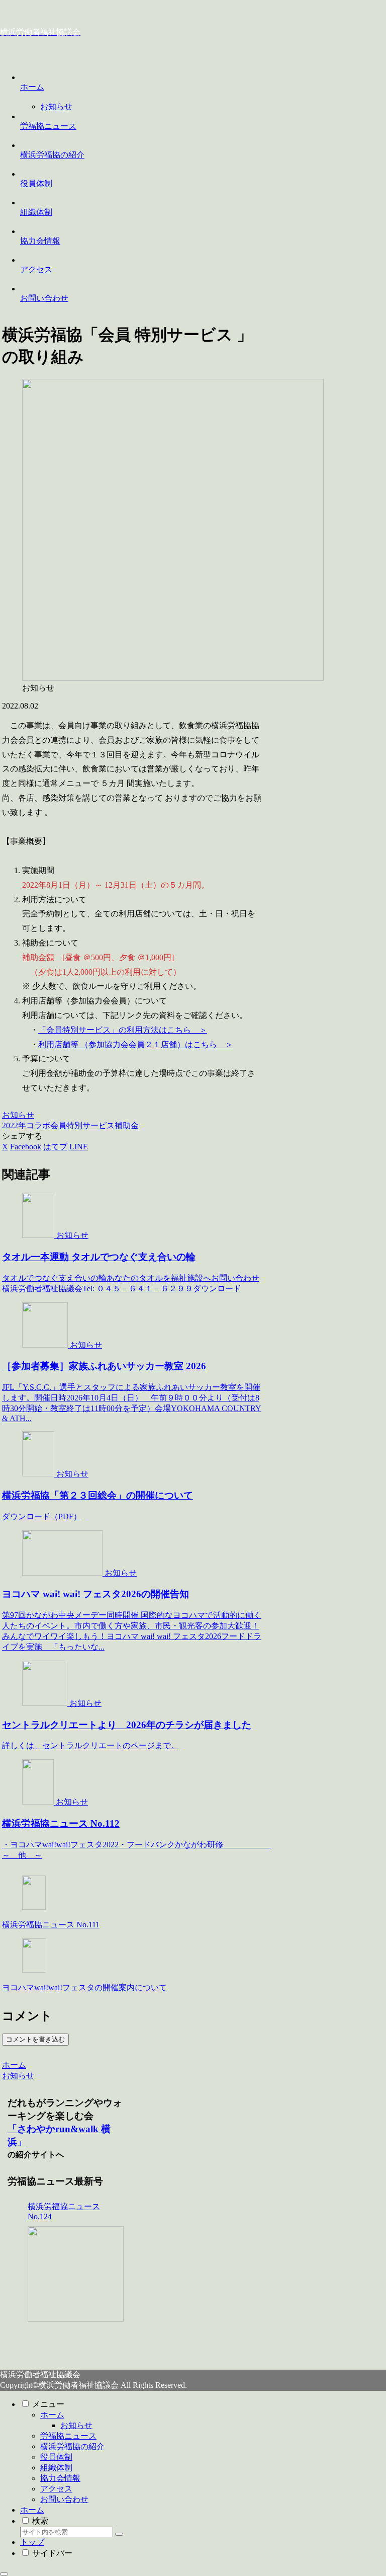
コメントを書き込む (35, 2039)
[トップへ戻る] (4, 2574)
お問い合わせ (64, 2499)
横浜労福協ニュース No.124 (64, 2211)
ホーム (52, 2415)
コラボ (38, 1125)
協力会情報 (60, 2478)
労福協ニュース (68, 2436)
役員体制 (56, 2457)
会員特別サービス (82, 1125)
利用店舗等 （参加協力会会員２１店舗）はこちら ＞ (136, 1044)
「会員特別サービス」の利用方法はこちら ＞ (123, 1030)
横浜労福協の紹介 (72, 2446)
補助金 (127, 1125)
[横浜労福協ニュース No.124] (75, 2274)
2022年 (14, 1125)
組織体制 (56, 2468)
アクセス (56, 2489)
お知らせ (18, 1115)
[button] (119, 2534)
